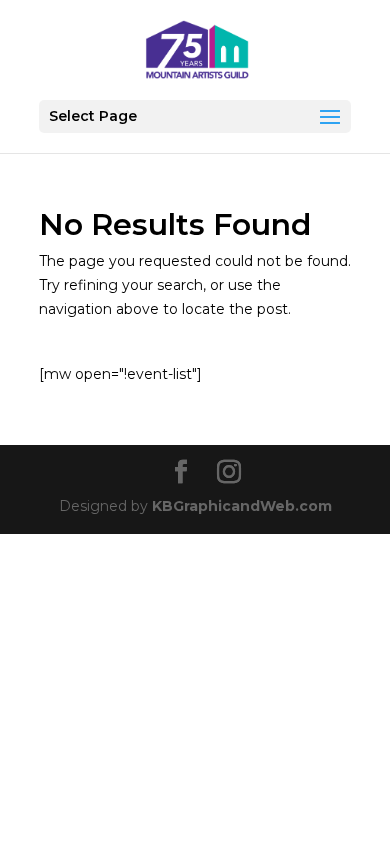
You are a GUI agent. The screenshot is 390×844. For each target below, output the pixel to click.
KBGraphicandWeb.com (242, 506)
